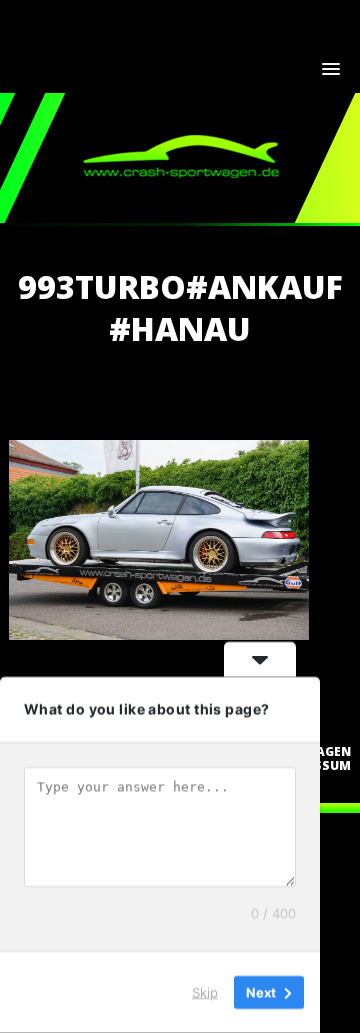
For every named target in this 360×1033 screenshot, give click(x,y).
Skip (205, 992)
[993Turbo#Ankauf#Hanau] (159, 634)
